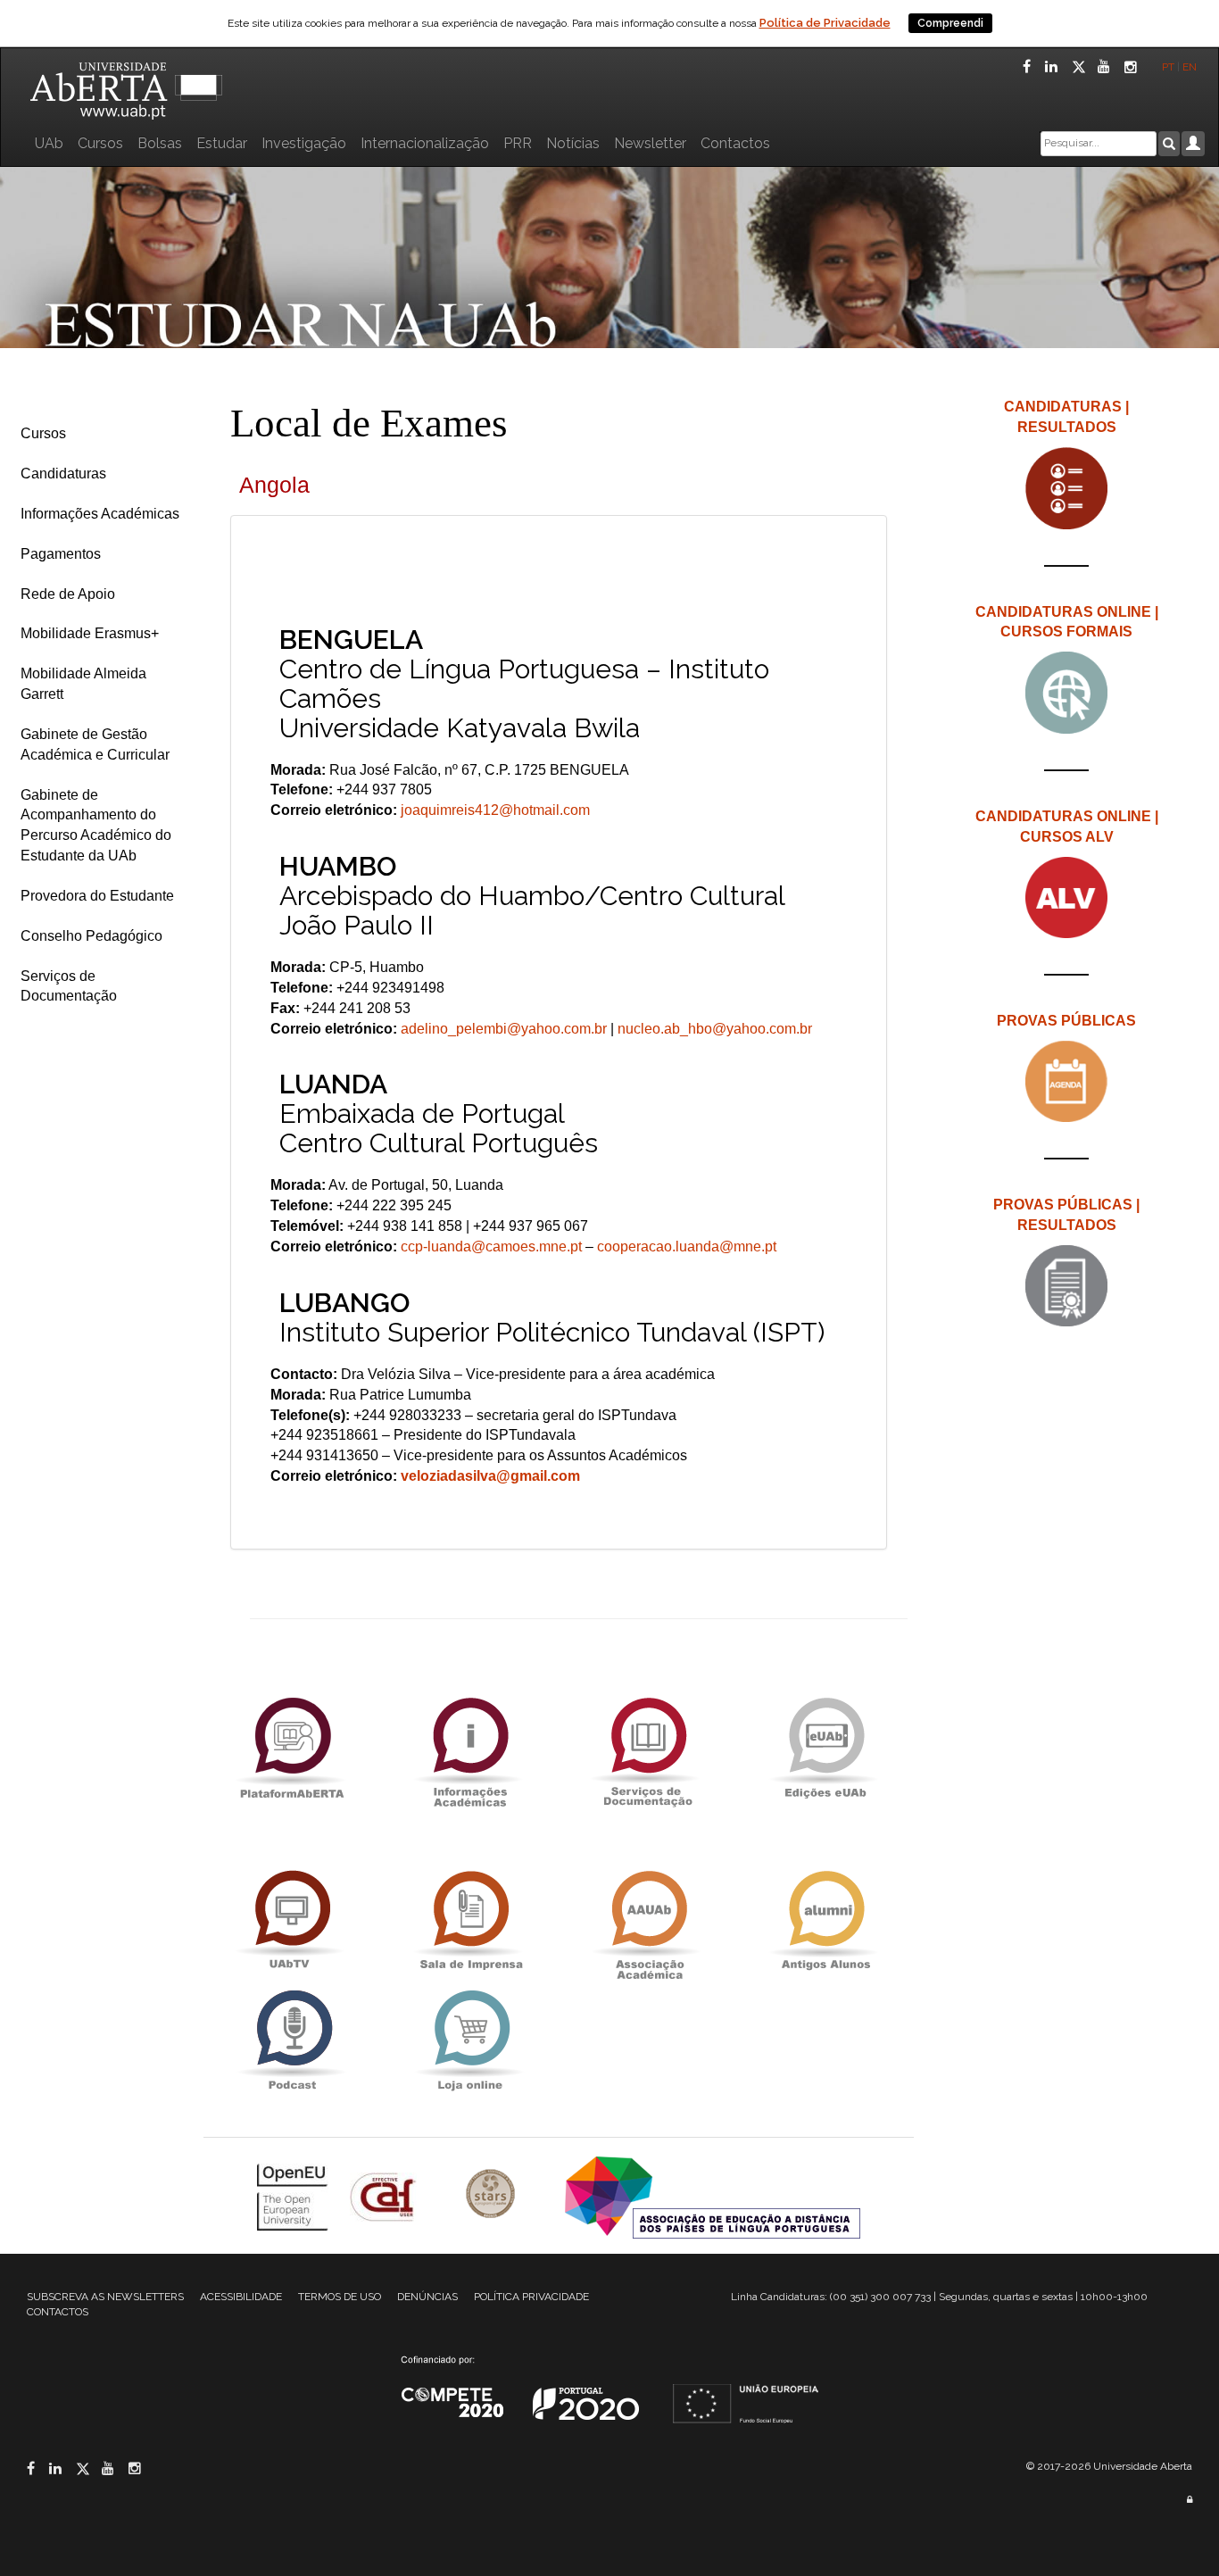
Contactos (735, 143)
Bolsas (160, 143)
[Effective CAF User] (385, 2195)
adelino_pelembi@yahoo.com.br (504, 1029)
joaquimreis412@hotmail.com (493, 810)
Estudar (222, 143)
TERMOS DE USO (340, 2297)
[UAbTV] (292, 1920)
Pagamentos (61, 554)
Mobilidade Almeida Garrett (83, 684)
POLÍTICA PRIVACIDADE (531, 2297)
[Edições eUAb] (825, 1747)
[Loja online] (469, 2040)
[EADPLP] (713, 2195)
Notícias (573, 143)
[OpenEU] (294, 2195)
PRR (518, 143)
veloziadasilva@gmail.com (490, 1476)
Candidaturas (63, 474)
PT (1168, 67)
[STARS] (493, 2195)
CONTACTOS (58, 2312)
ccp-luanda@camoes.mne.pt (491, 1246)
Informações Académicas (100, 514)
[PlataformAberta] (292, 1747)
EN (1191, 67)
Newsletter (650, 143)
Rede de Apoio (68, 594)
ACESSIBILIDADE (241, 2297)
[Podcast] (292, 2040)
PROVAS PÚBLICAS (1066, 1021)
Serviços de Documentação (69, 986)
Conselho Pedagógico (91, 936)
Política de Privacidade (825, 23)
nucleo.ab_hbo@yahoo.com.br (715, 1029)
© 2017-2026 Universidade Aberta (1109, 2466)
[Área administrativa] (1190, 2500)
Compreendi (950, 23)
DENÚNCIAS (427, 2297)
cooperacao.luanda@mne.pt (687, 1246)
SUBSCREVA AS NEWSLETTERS (105, 2297)
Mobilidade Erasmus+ (90, 633)
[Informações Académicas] (469, 1747)
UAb (49, 143)
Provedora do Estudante (97, 896)
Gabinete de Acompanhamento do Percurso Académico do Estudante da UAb (96, 826)
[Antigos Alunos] (825, 1920)
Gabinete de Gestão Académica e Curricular (95, 744)
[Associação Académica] (648, 1920)
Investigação (304, 143)
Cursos (100, 143)
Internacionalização (425, 143)
